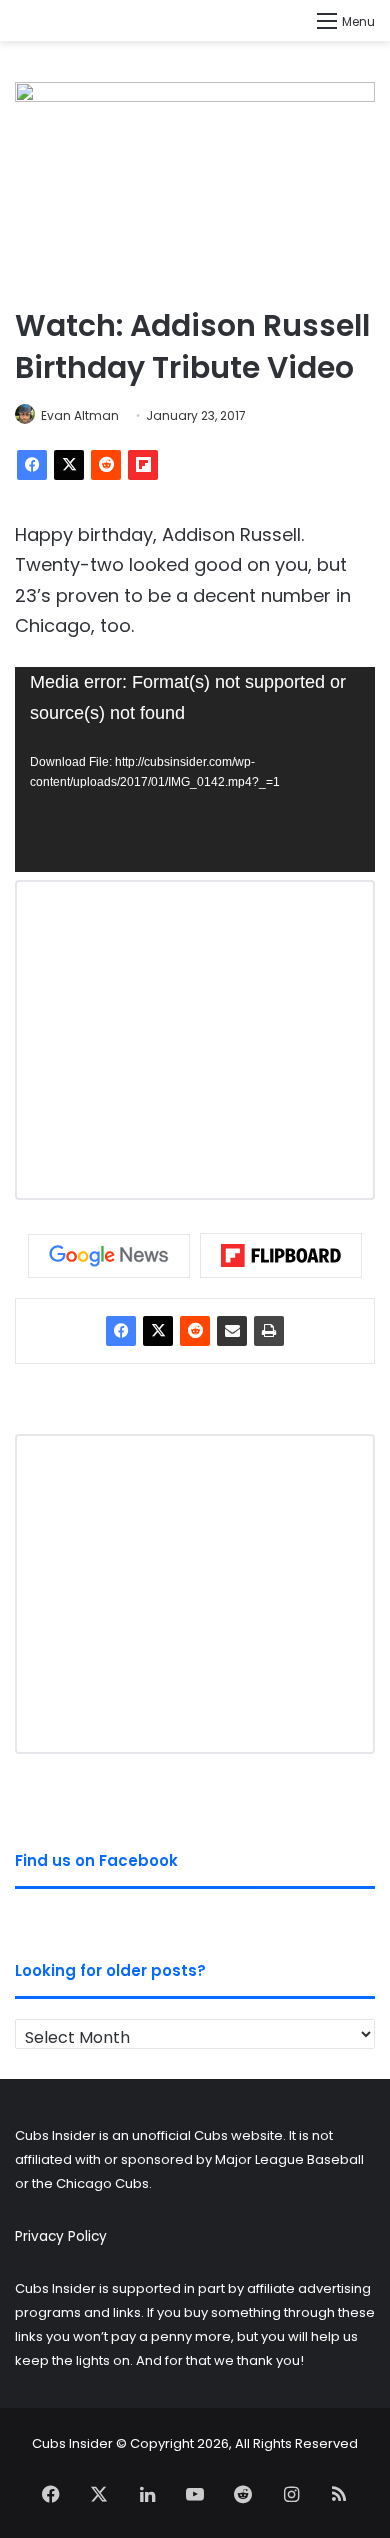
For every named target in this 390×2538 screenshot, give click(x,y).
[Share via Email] (232, 1331)
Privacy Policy (61, 2236)
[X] (69, 465)
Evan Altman (80, 415)
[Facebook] (32, 465)
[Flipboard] (143, 465)
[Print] (269, 1331)
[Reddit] (106, 465)
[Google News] (109, 1256)
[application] (195, 769)
